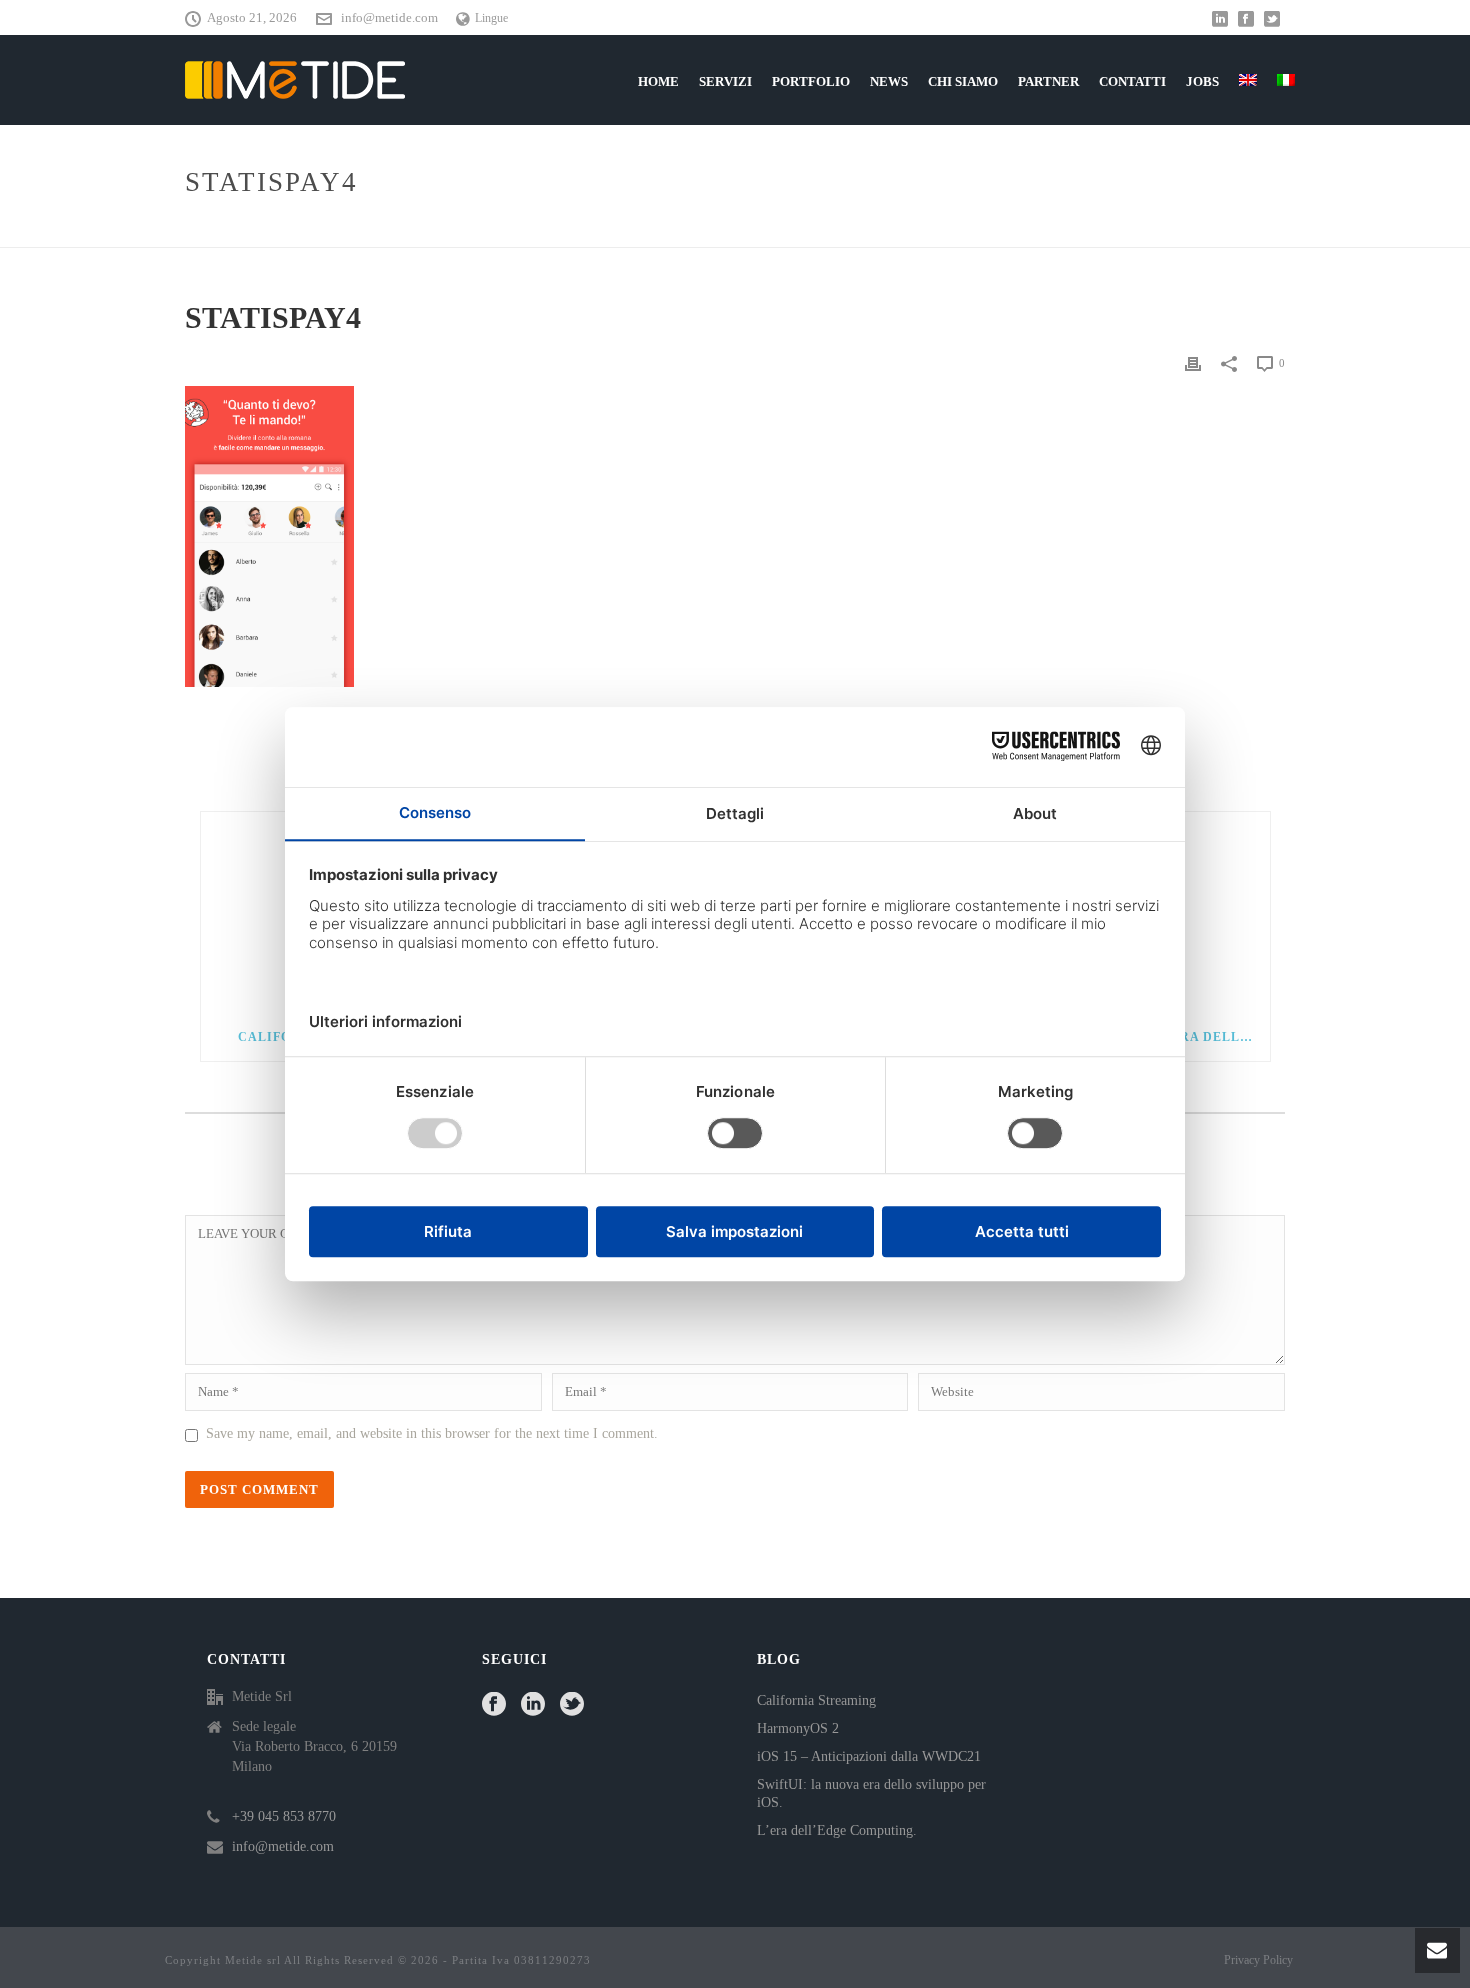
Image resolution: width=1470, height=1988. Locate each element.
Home (1173, 228)
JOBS (1202, 81)
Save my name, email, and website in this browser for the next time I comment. (432, 1433)
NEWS (889, 81)
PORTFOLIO (811, 81)
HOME (658, 81)
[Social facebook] (494, 1705)
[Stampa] (1193, 363)
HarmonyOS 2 (798, 1728)
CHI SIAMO (963, 81)
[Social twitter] (572, 1705)
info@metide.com (389, 17)
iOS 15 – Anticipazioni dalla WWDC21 (869, 1756)
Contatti (1132, 81)
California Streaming (816, 1700)
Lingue (491, 18)
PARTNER (1048, 81)
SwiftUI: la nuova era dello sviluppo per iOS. (871, 1793)
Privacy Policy (1258, 1960)
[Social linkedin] (533, 1705)
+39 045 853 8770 (284, 1816)
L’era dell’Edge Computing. (837, 1830)
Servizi (725, 81)
